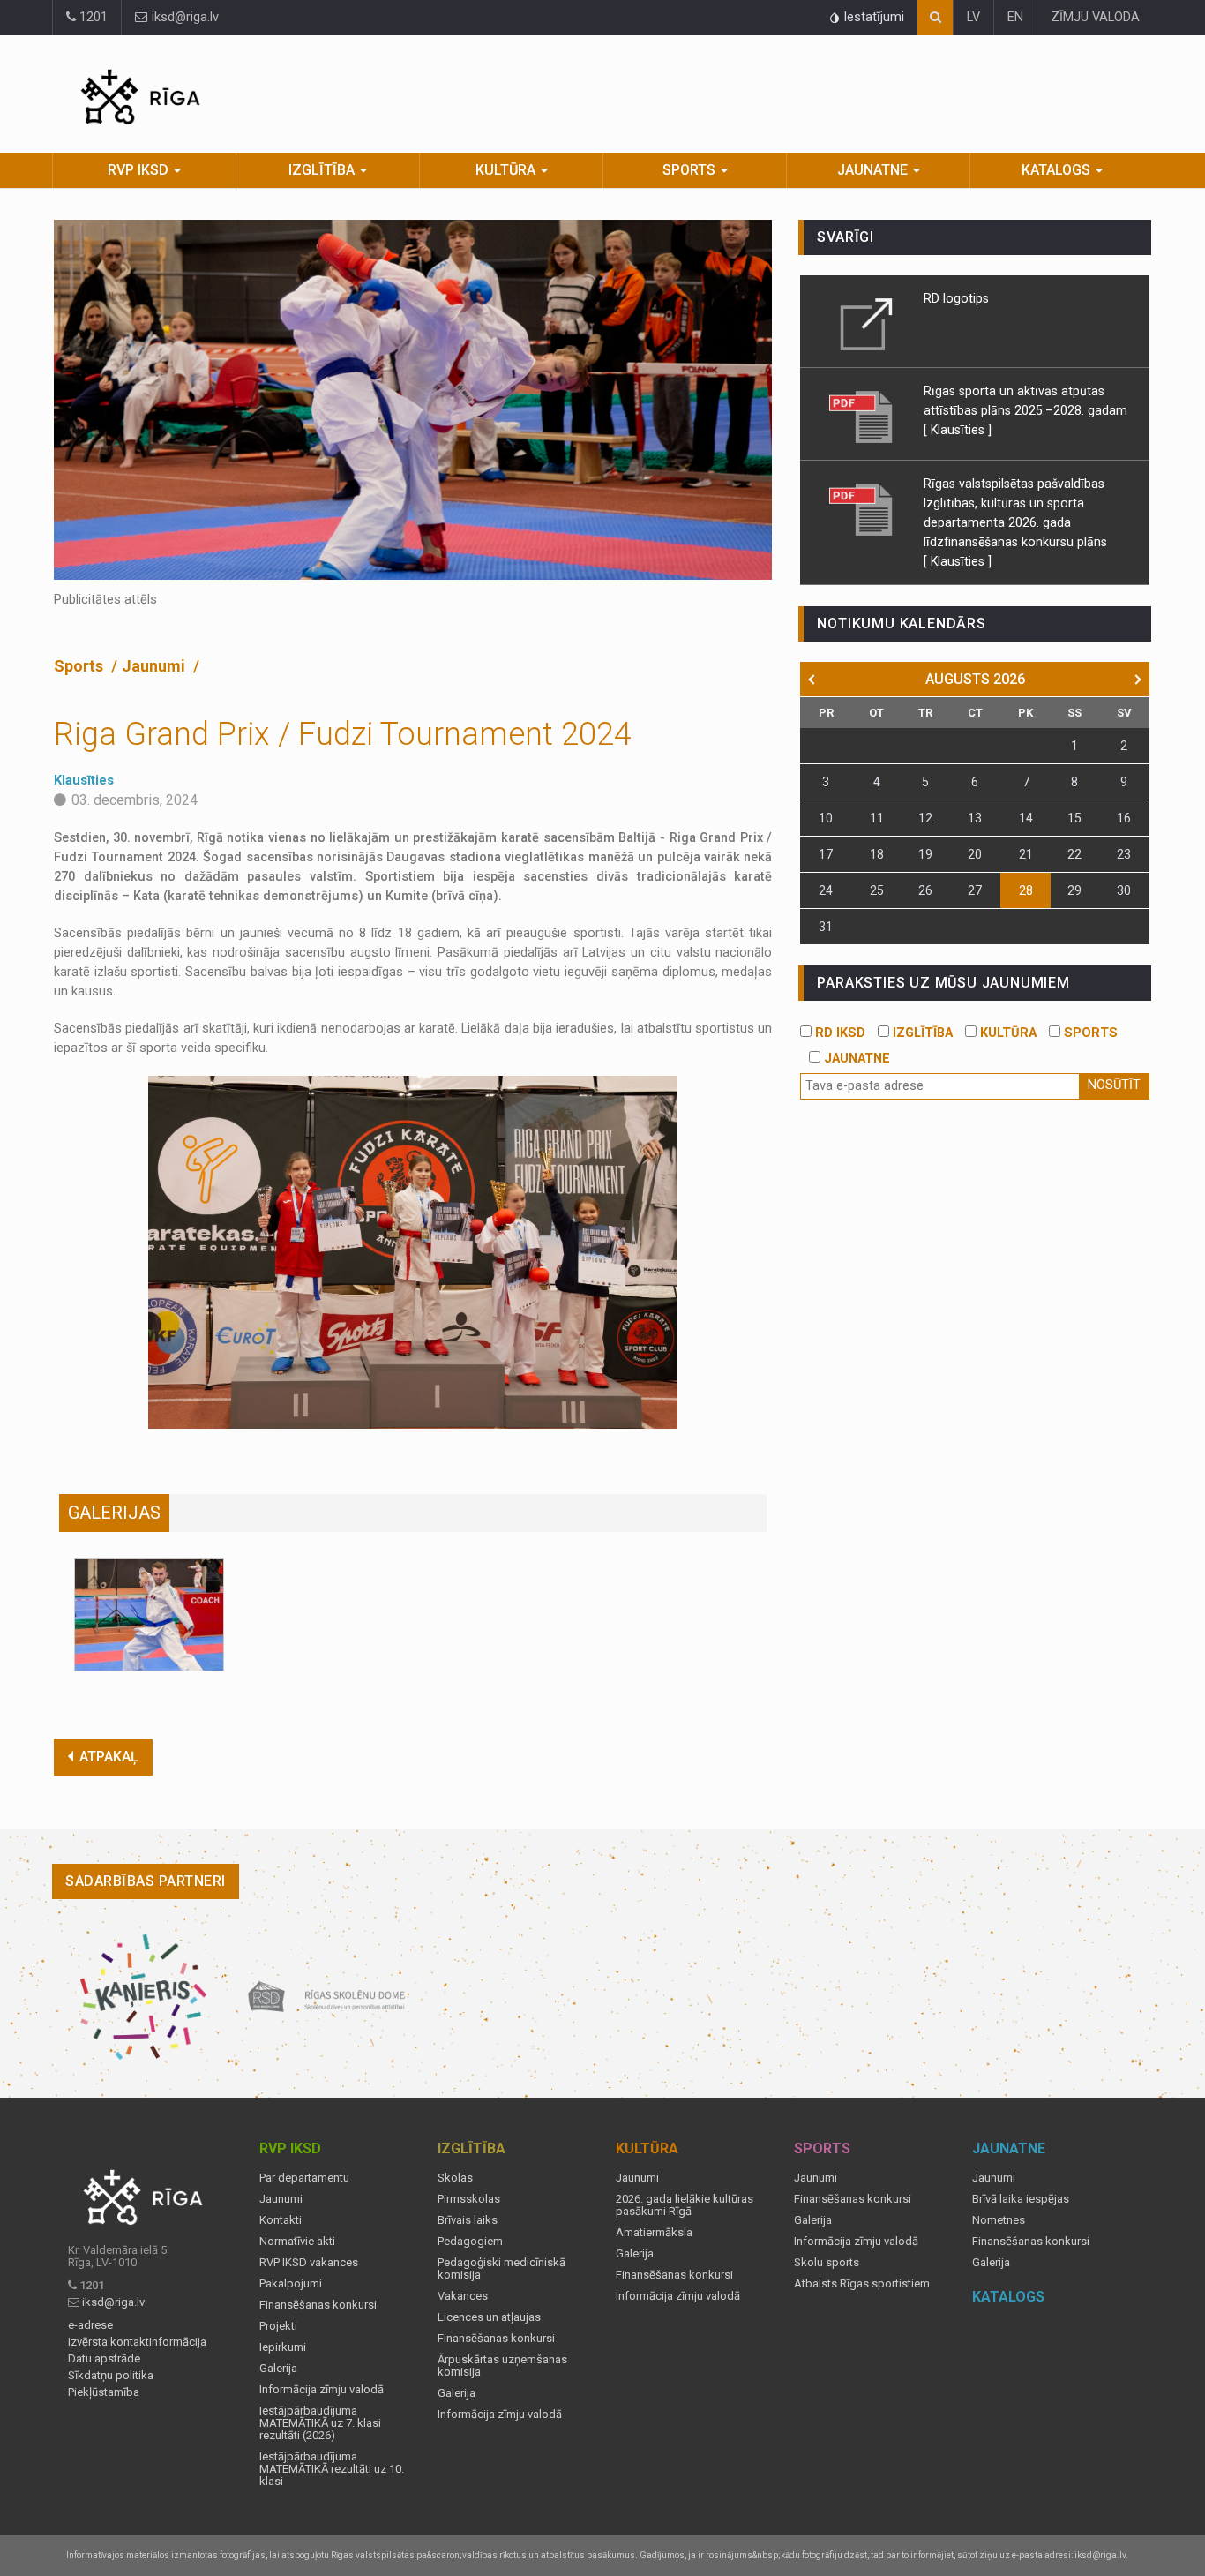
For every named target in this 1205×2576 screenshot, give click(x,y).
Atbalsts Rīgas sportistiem (862, 2284)
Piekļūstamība (104, 2392)
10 (826, 818)
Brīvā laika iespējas (1021, 2199)
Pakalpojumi (291, 2284)
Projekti (278, 2326)
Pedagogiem (470, 2242)
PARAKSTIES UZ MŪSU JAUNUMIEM (943, 983)
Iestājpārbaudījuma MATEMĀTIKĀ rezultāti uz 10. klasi (332, 2469)
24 (826, 890)
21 (1026, 854)
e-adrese (90, 2325)
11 (877, 818)
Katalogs (1056, 170)
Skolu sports (827, 2263)
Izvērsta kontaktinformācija (137, 2342)
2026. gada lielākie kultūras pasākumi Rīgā (685, 2205)
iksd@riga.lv (183, 17)
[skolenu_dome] (327, 1997)
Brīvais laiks (468, 2220)
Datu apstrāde (104, 2359)
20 (975, 854)
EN (1015, 17)
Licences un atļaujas (489, 2317)
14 (1026, 818)
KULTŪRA (1007, 1033)
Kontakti (281, 2220)
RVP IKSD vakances (309, 2263)
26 (925, 890)
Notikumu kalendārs (901, 623)
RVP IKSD (138, 170)
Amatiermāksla (654, 2233)
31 (826, 927)
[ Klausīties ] (958, 430)
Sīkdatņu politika (111, 2376)
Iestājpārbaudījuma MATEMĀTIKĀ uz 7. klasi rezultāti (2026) (320, 2423)
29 (1074, 890)
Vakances (463, 2296)
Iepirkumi (283, 2347)
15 (1074, 818)
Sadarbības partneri (146, 1881)
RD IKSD (838, 1033)
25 (877, 890)
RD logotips (956, 298)
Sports (689, 170)
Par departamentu (304, 2178)
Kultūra (505, 170)
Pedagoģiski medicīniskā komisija (501, 2269)
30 (1124, 890)
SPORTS (1089, 1033)
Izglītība (322, 170)
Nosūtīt (1114, 1085)
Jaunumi (155, 666)
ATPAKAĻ (109, 1757)
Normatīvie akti (297, 2242)
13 (975, 818)
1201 (92, 17)
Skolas (455, 2178)
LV (973, 17)
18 (877, 854)
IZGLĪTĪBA (921, 1033)
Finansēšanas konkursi (318, 2305)
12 (925, 818)
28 (1026, 890)
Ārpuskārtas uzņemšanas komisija (502, 2366)
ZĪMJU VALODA (1095, 17)
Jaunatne (872, 170)
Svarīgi (846, 237)
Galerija (278, 2369)
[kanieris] (143, 1997)
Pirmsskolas (469, 2199)
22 (1074, 854)
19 (925, 854)
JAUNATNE (855, 1059)
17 (826, 854)
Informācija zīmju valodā (322, 2390)
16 (1124, 818)
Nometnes (999, 2220)
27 (975, 890)
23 (1124, 854)
